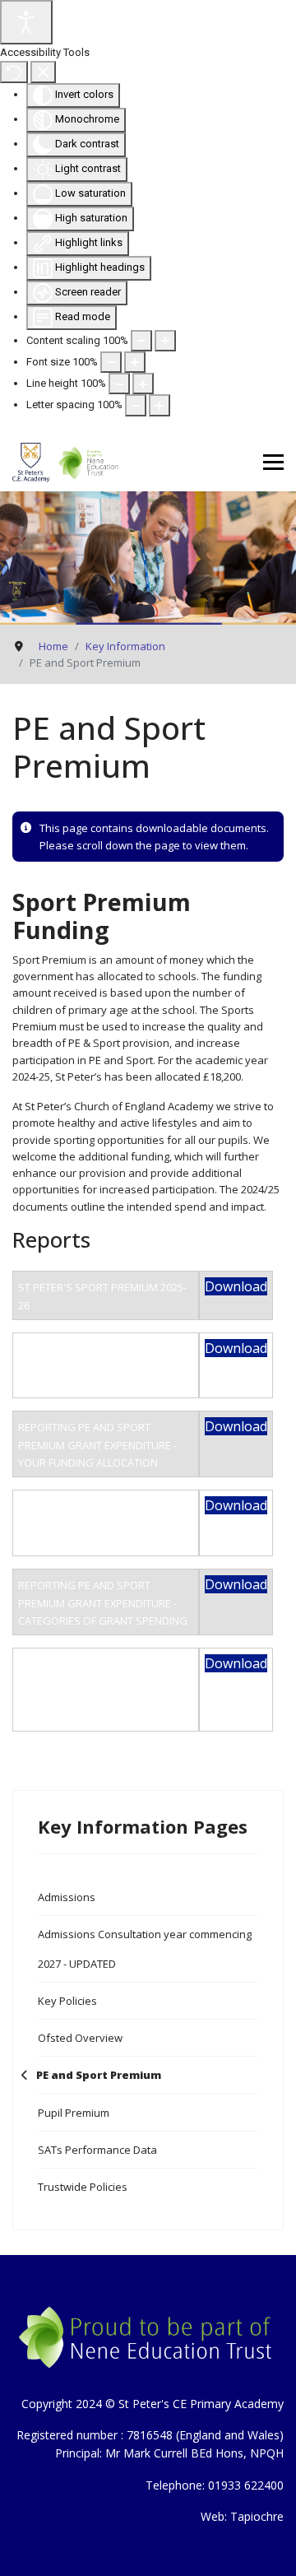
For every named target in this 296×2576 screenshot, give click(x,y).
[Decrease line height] (119, 384)
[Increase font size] (135, 362)
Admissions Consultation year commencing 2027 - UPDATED (145, 1949)
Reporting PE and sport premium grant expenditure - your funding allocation (97, 1445)
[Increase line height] (143, 384)
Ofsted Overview (80, 2038)
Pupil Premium (74, 2113)
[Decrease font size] (111, 362)
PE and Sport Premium (99, 2075)
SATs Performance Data (97, 2150)
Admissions (67, 1897)
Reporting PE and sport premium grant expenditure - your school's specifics (97, 1367)
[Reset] (14, 72)
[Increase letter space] (160, 405)
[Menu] (273, 463)
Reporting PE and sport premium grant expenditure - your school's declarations (97, 1524)
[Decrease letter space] (136, 405)
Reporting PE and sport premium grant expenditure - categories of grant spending (103, 1603)
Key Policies (67, 2001)
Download (236, 1286)
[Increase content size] (165, 341)
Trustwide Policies (83, 2187)
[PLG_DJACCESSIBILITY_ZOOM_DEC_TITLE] (141, 341)
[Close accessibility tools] (43, 72)
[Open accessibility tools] (26, 22)
